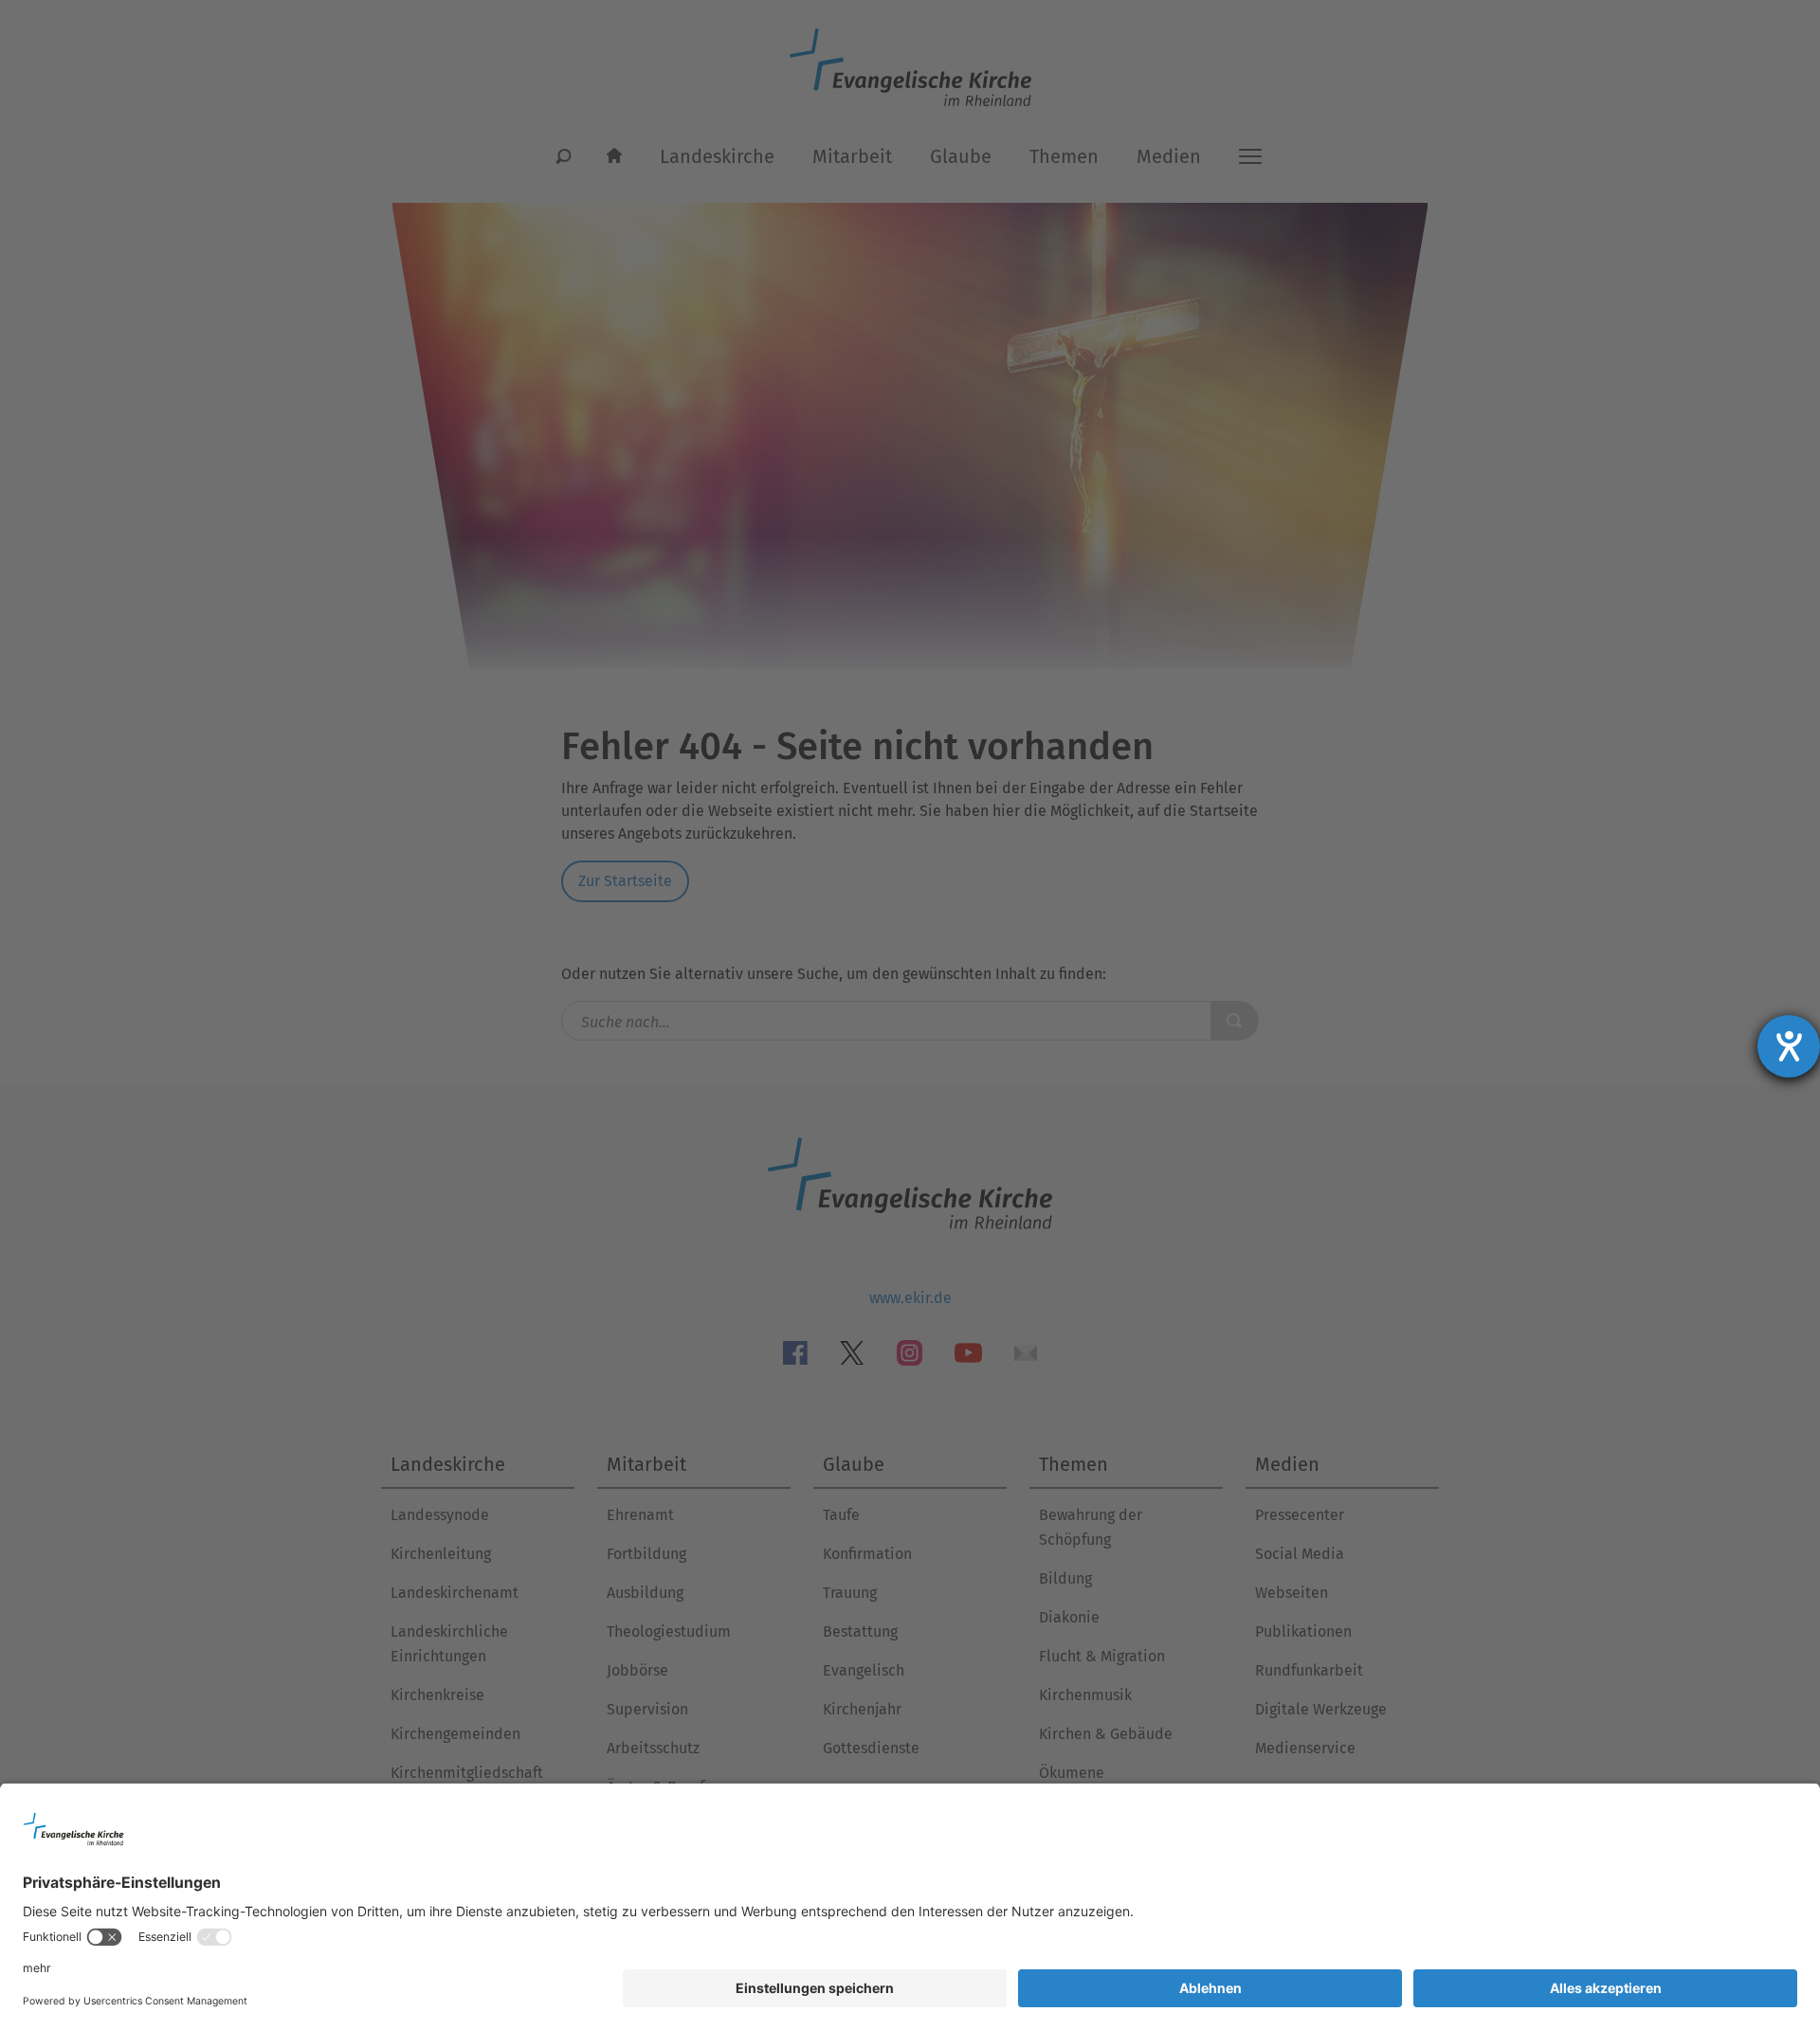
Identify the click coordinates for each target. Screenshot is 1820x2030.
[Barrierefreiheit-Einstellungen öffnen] (1789, 1046)
